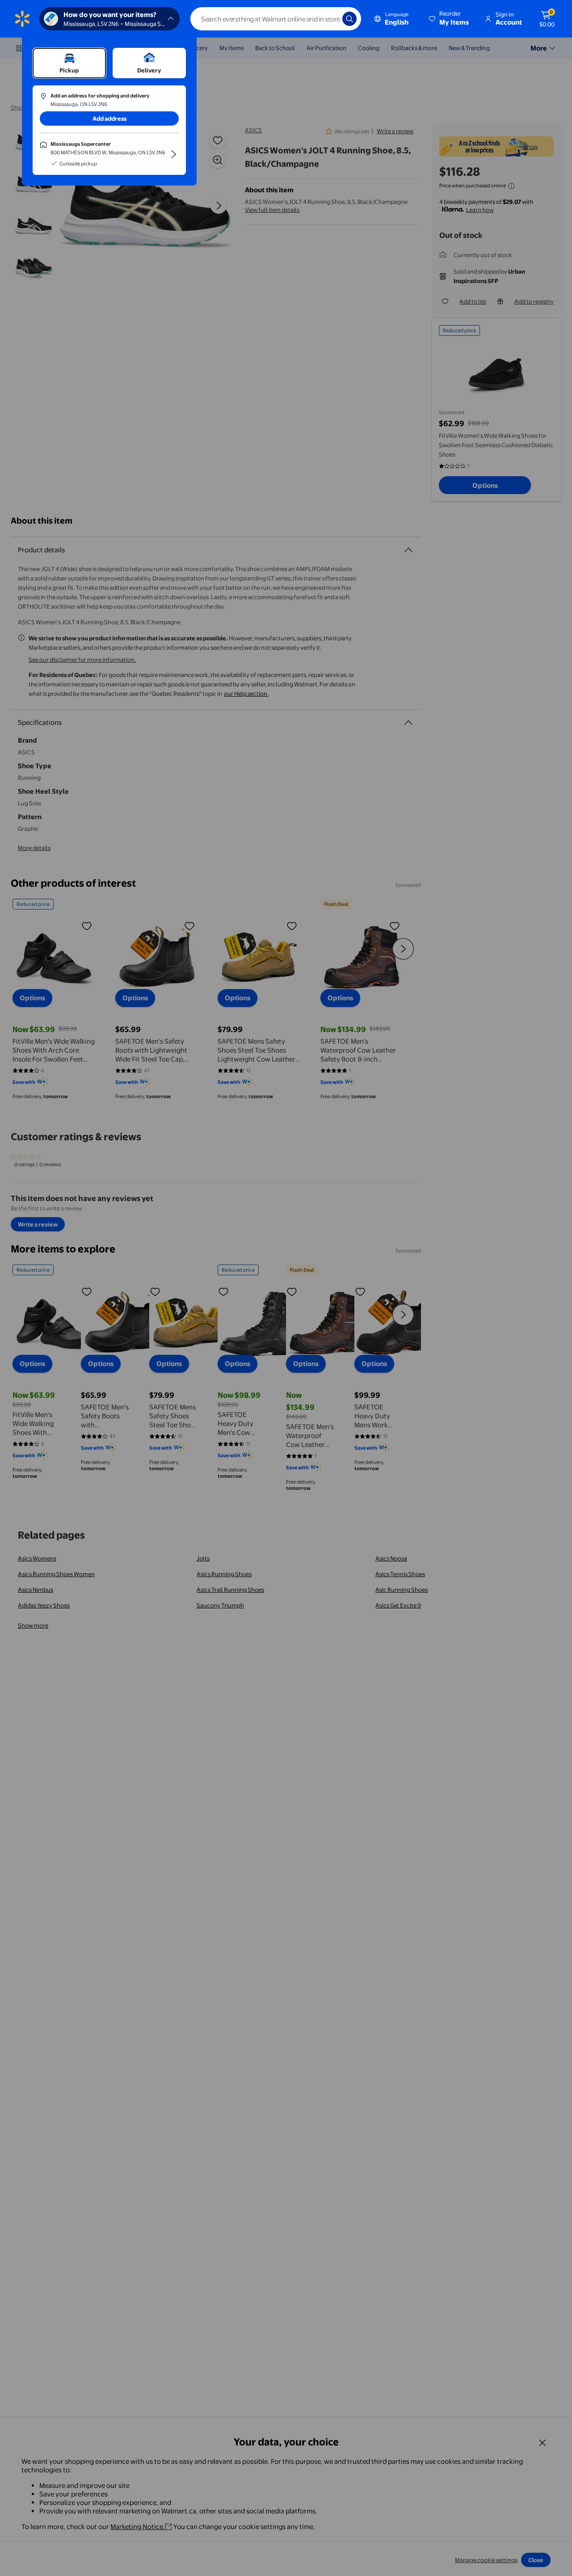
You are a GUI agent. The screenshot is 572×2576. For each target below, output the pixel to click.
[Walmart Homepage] (22, 19)
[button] (450, 19)
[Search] (349, 19)
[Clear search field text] (329, 19)
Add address (109, 118)
